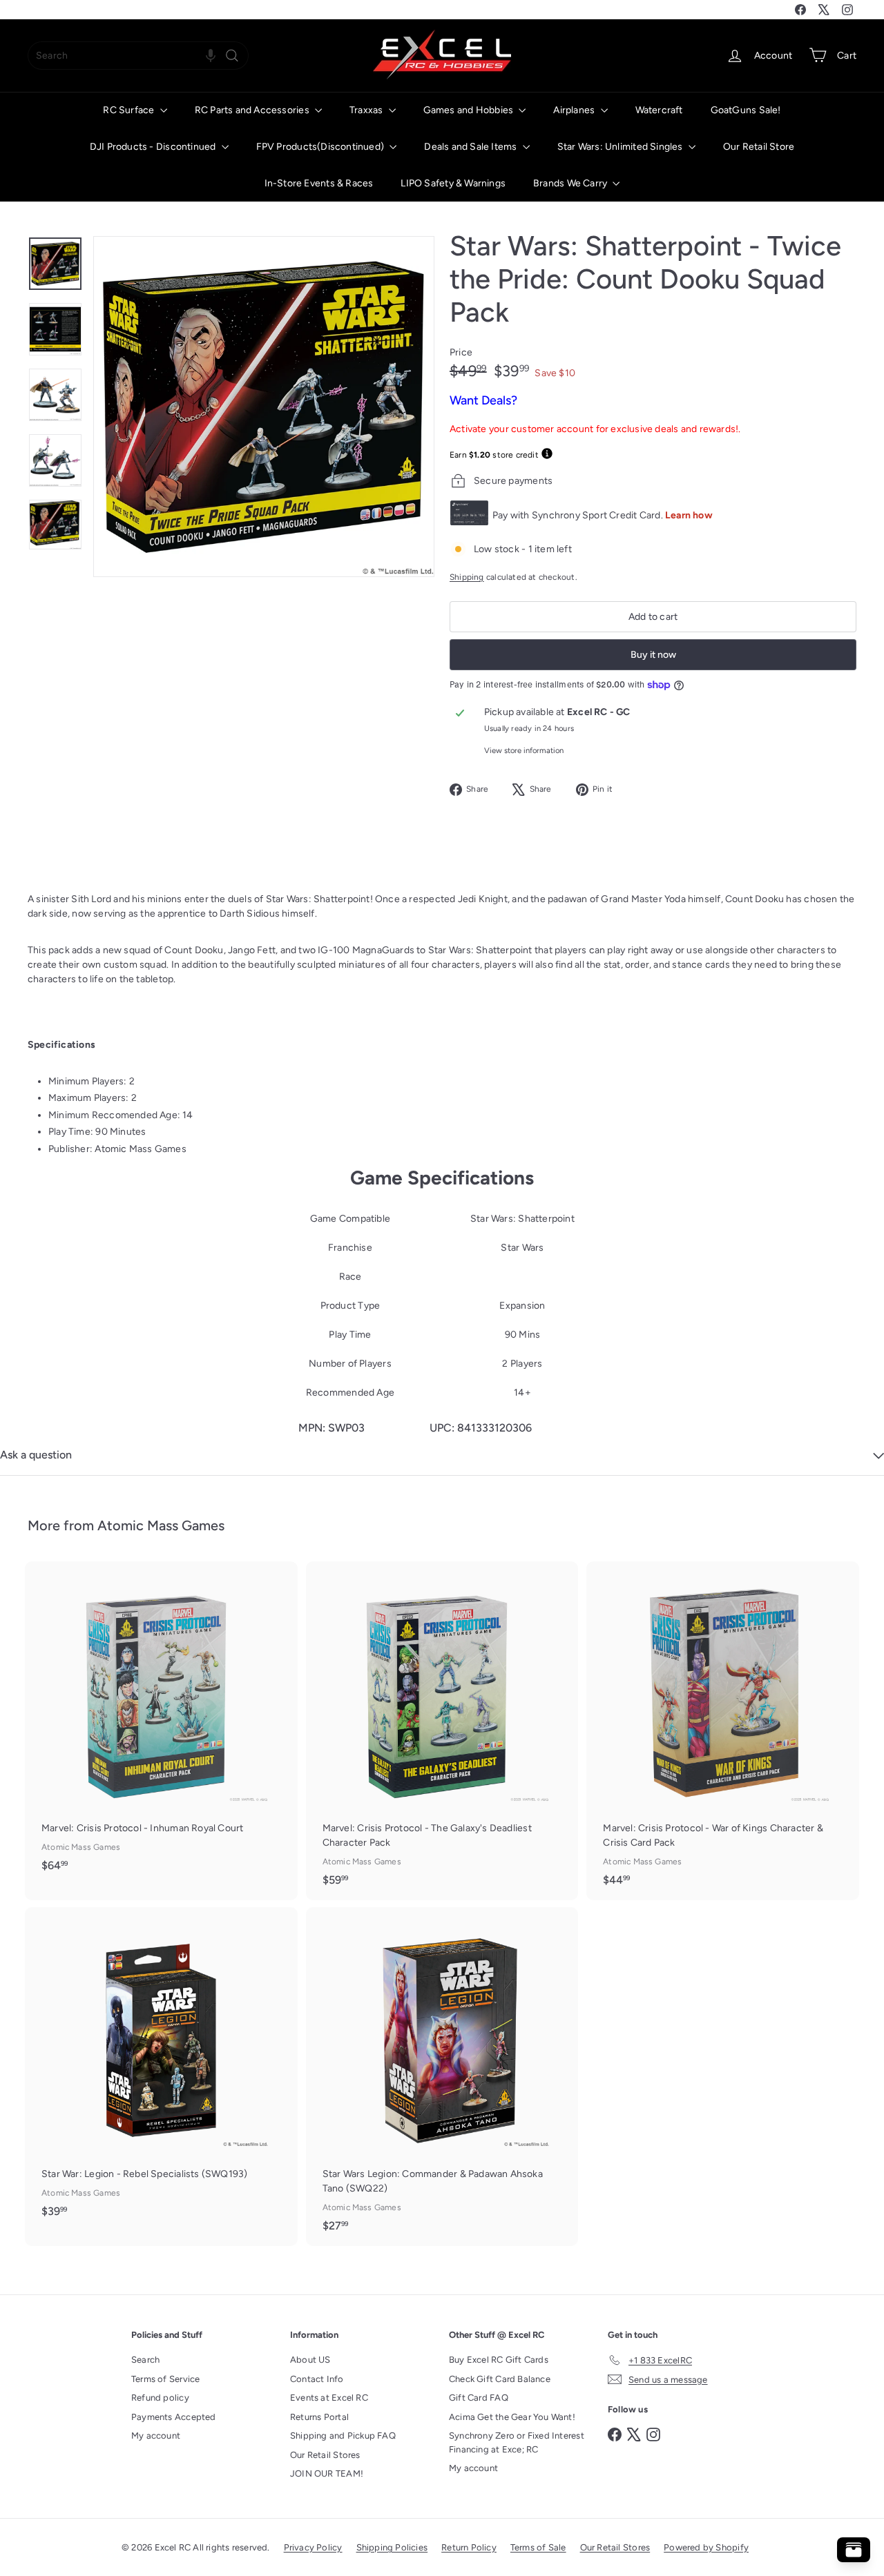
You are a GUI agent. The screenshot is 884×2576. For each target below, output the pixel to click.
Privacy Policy (313, 2547)
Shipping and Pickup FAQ (343, 2436)
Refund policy (160, 2398)
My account (156, 2436)
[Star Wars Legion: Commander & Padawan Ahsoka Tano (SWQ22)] (442, 2077)
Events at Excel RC (329, 2398)
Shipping (467, 577)
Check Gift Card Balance (500, 2379)
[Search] (232, 56)
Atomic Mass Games (161, 1525)
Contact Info (317, 2379)
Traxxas (367, 110)
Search (145, 2360)
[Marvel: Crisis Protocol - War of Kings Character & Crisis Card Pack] (723, 1731)
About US (310, 2360)
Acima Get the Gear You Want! (512, 2417)
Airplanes (575, 110)
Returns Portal (319, 2417)
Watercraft (659, 110)
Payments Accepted (174, 2417)
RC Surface (129, 110)
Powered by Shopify (706, 2547)
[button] (211, 56)
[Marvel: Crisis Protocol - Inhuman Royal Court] (161, 1724)
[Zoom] (264, 407)
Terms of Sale (538, 2547)
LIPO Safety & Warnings (453, 183)
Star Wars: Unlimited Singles (621, 147)
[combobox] (138, 56)
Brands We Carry (571, 183)
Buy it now (653, 655)
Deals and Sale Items (471, 147)
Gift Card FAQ (479, 2398)
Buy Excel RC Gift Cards (499, 2360)
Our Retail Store (759, 147)
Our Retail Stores (325, 2455)
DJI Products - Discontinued (154, 147)
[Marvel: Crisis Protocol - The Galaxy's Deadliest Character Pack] (442, 1731)
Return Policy (469, 2547)
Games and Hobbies (470, 110)
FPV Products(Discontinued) (321, 147)
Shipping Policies (392, 2547)
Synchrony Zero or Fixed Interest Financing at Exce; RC (517, 2442)
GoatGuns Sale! (746, 110)
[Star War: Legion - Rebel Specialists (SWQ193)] (161, 2069)
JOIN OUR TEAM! (327, 2473)
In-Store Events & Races (319, 183)
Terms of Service (165, 2379)
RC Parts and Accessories (253, 110)
